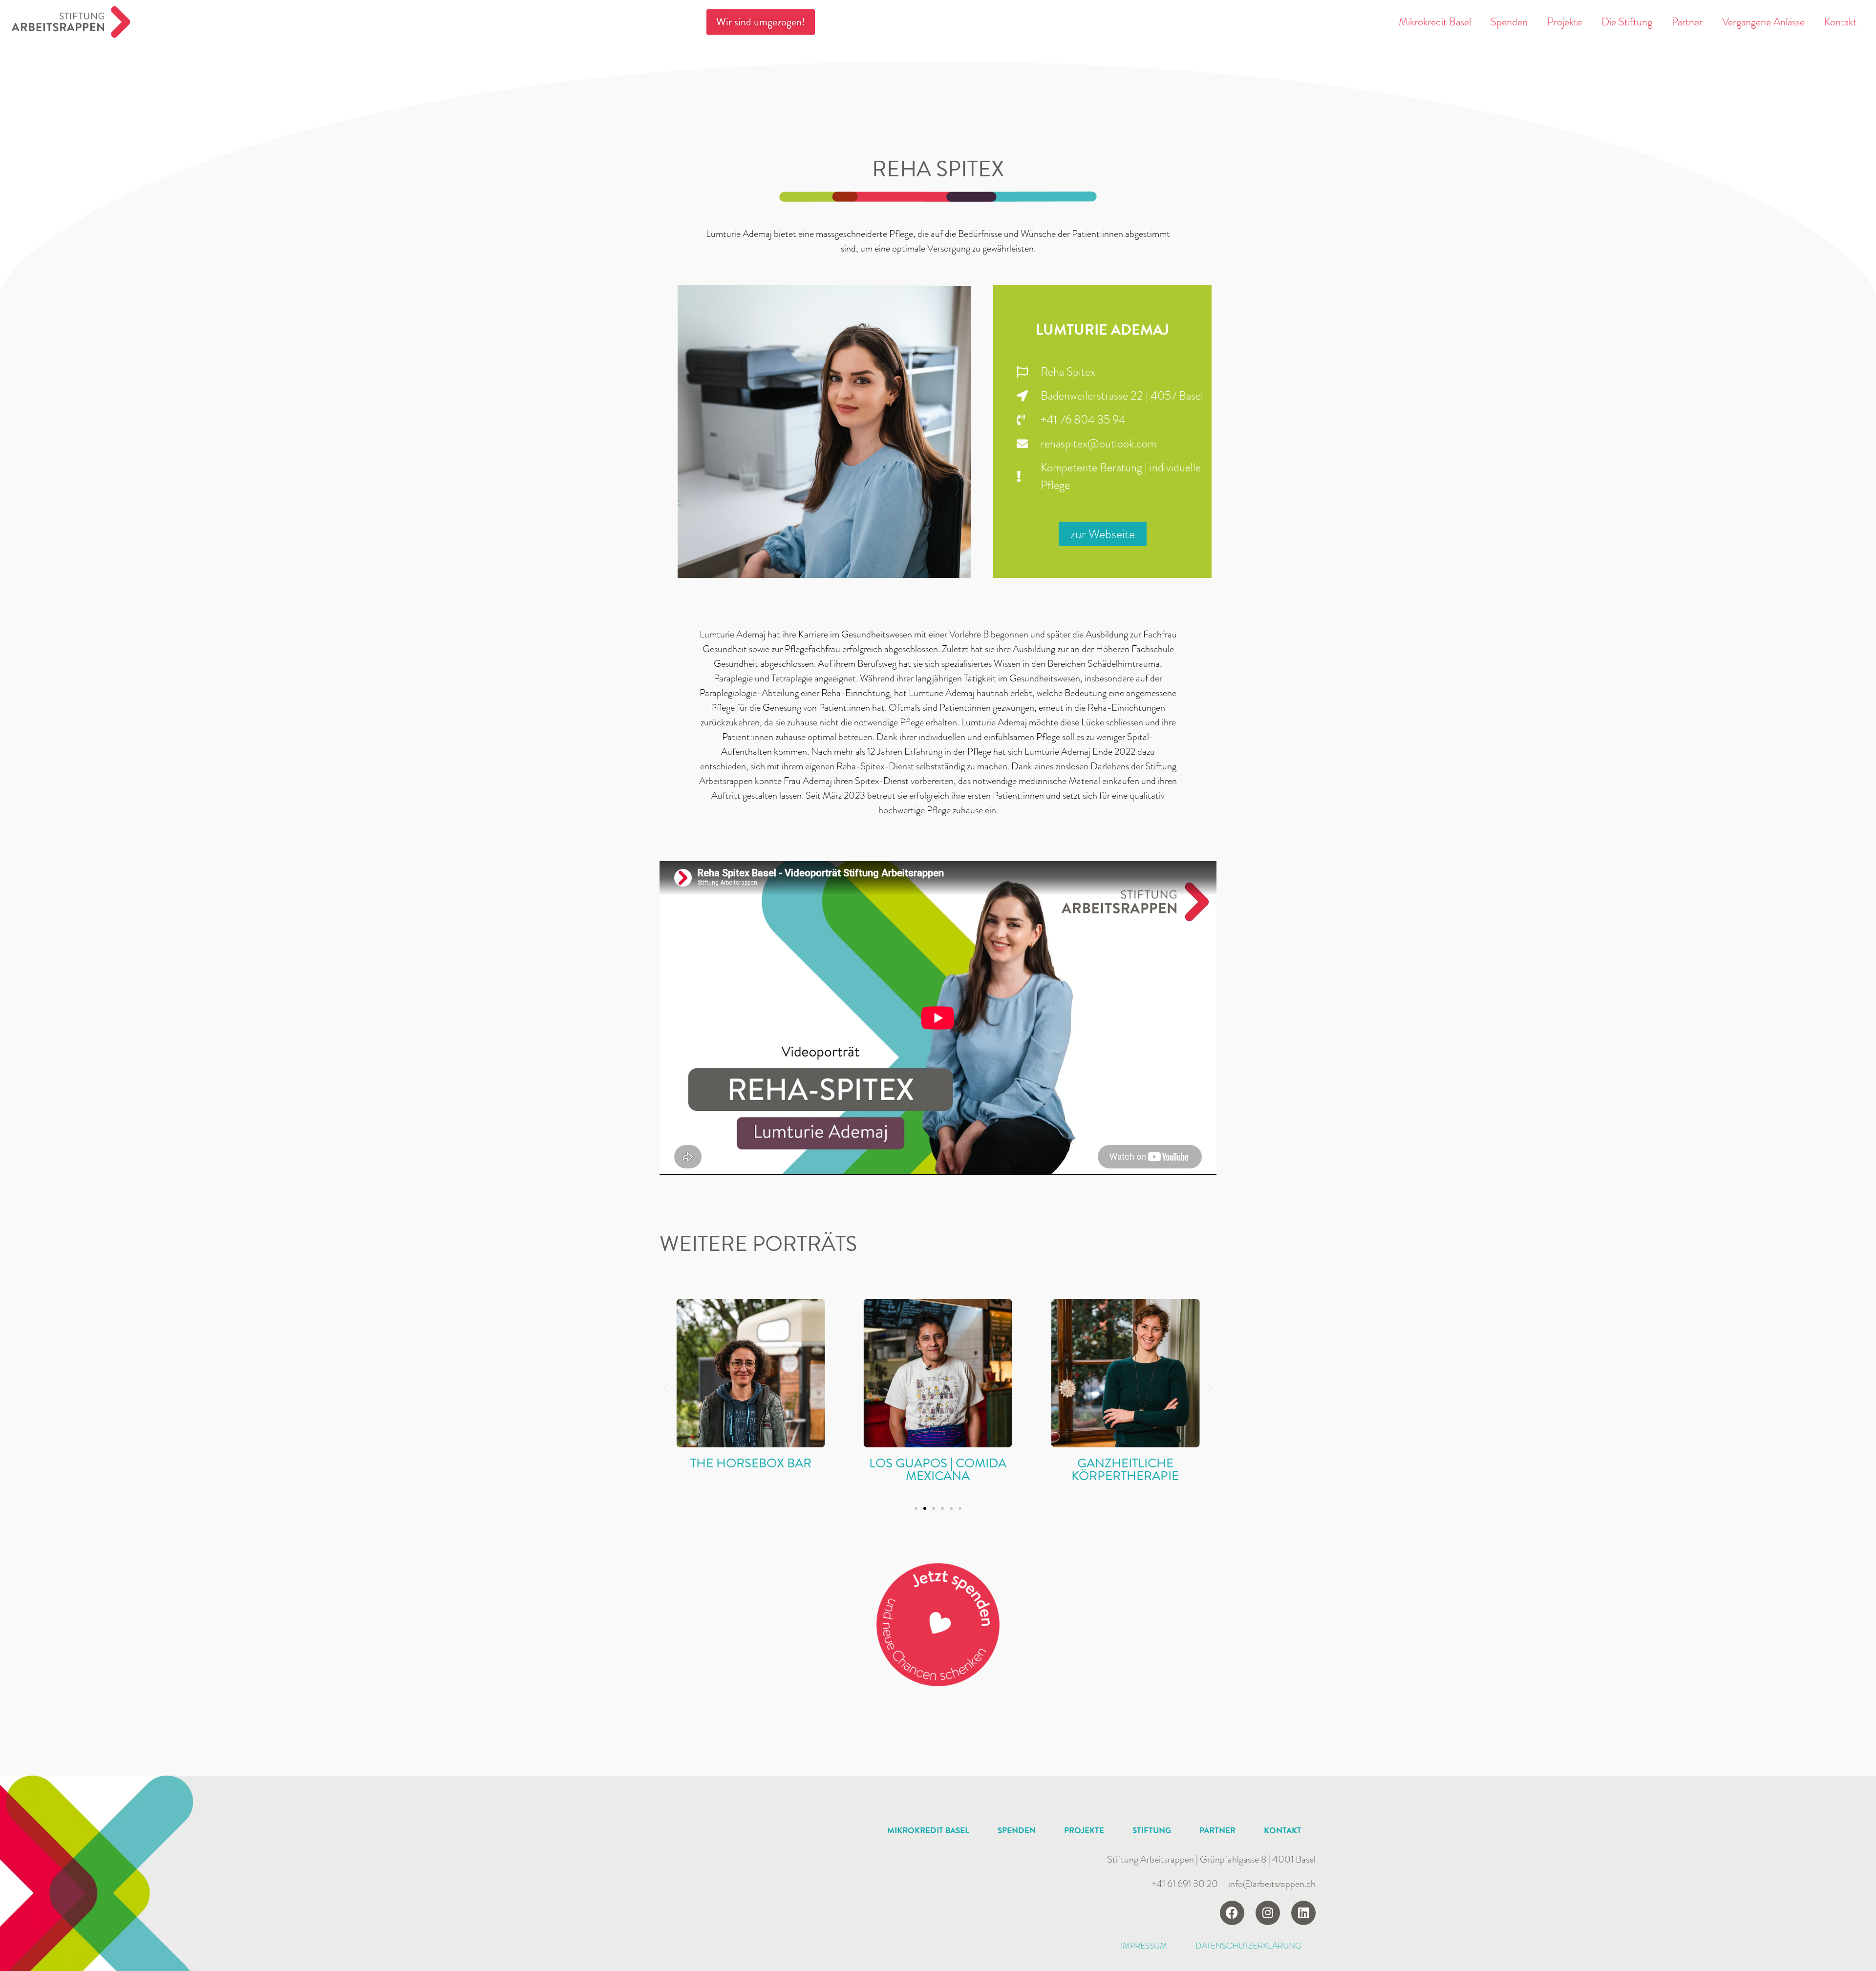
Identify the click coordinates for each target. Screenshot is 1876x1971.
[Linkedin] (1303, 1913)
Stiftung (1152, 1831)
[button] (666, 1387)
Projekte (1565, 22)
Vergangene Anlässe (1763, 22)
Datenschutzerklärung (1248, 1946)
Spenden (1509, 22)
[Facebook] (1232, 1913)
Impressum (1144, 1946)
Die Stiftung (1627, 22)
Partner (1687, 22)
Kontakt (1840, 22)
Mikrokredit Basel (1435, 22)
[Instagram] (1268, 1913)
